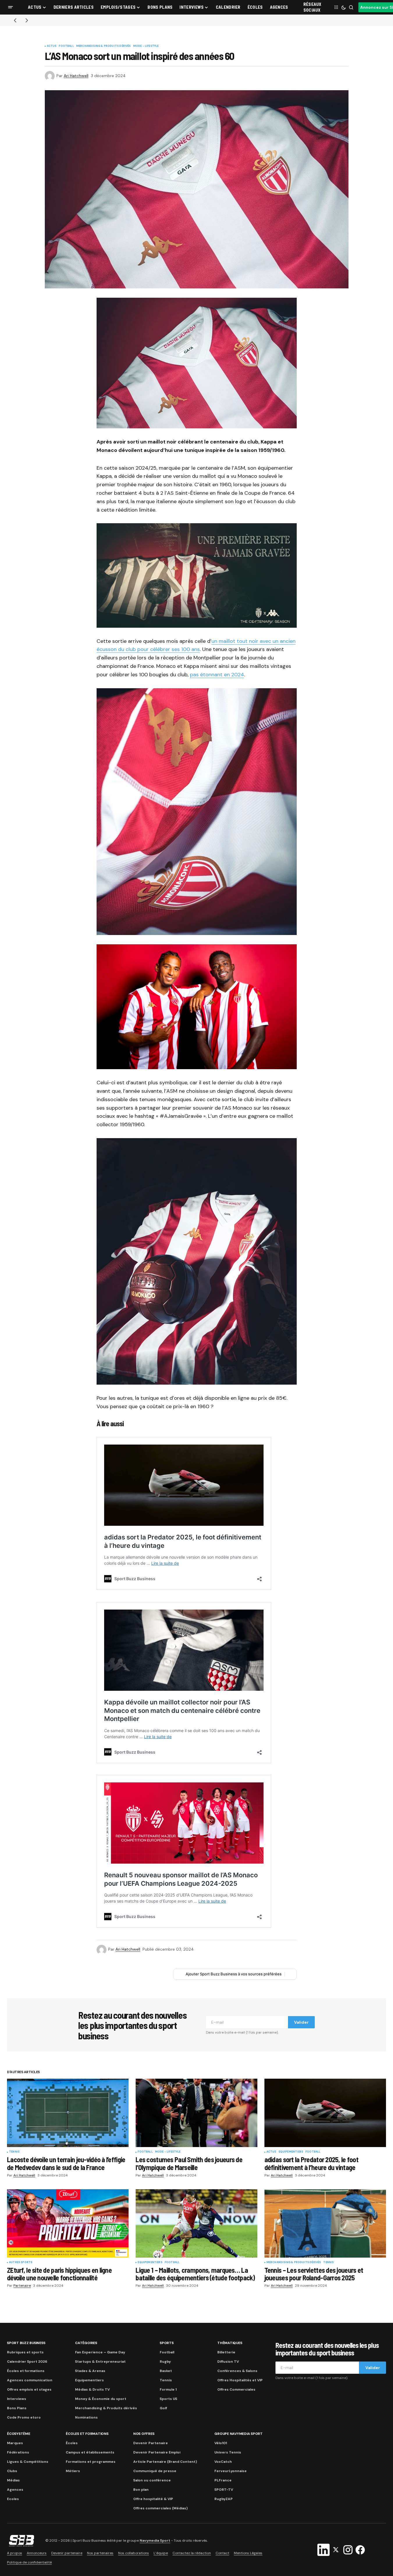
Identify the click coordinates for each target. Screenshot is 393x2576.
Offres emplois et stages (29, 2389)
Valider (301, 2022)
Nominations (86, 2417)
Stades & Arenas (90, 2371)
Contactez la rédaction (192, 2553)
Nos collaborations (134, 2553)
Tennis (14, 2152)
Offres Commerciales (236, 2389)
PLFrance (223, 2480)
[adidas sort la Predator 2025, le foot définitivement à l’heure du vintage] (325, 2113)
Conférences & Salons (237, 2371)
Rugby (165, 2362)
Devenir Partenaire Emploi (157, 2452)
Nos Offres (144, 2434)
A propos (15, 2553)
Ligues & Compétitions (28, 2462)
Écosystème (19, 2434)
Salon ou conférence (152, 2480)
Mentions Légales (248, 2553)
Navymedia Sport (155, 2540)
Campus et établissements (90, 2452)
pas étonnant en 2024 (217, 675)
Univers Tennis (228, 2452)
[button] (10, 7)
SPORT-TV (224, 2490)
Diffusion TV (228, 2362)
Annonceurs (37, 2553)
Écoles (72, 2443)
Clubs (12, 2471)
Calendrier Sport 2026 (27, 2362)
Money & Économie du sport (101, 2399)
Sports (167, 2343)
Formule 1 (168, 2389)
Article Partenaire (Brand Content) (165, 2462)
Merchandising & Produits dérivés (104, 46)
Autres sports (21, 2263)
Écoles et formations (26, 2371)
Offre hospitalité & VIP (153, 2499)
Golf (163, 2408)
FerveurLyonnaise (231, 2471)
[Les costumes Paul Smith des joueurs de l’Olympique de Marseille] (196, 2113)
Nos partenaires (100, 2553)
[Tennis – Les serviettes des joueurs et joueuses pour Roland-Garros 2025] (325, 2223)
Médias (13, 2480)
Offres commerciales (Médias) (160, 2508)
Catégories (86, 2343)
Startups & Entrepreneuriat (100, 2362)
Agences (15, 2490)
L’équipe (161, 2553)
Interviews (17, 2399)
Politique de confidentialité (29, 2562)
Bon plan (141, 2490)
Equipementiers (291, 2152)
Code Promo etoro (24, 2417)
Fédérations (18, 2452)
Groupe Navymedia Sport (239, 2434)
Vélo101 (221, 2443)
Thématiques (230, 2343)
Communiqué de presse (155, 2471)
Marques (15, 2443)
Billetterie (226, 2352)
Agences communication (30, 2380)
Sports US (168, 2399)
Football (66, 46)
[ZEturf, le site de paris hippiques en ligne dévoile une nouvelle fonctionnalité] (68, 2223)
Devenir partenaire (67, 2553)
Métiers (73, 2471)
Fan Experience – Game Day (100, 2352)
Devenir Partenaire (151, 2443)
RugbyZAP (224, 2499)
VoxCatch (223, 2462)
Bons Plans (17, 2408)
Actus (52, 46)
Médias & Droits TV (92, 2389)
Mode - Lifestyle (146, 46)
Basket (166, 2371)
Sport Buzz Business (26, 2343)
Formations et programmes (91, 2462)
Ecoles (13, 2499)
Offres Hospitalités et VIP (240, 2380)
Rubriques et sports (25, 2352)
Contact (222, 2553)
